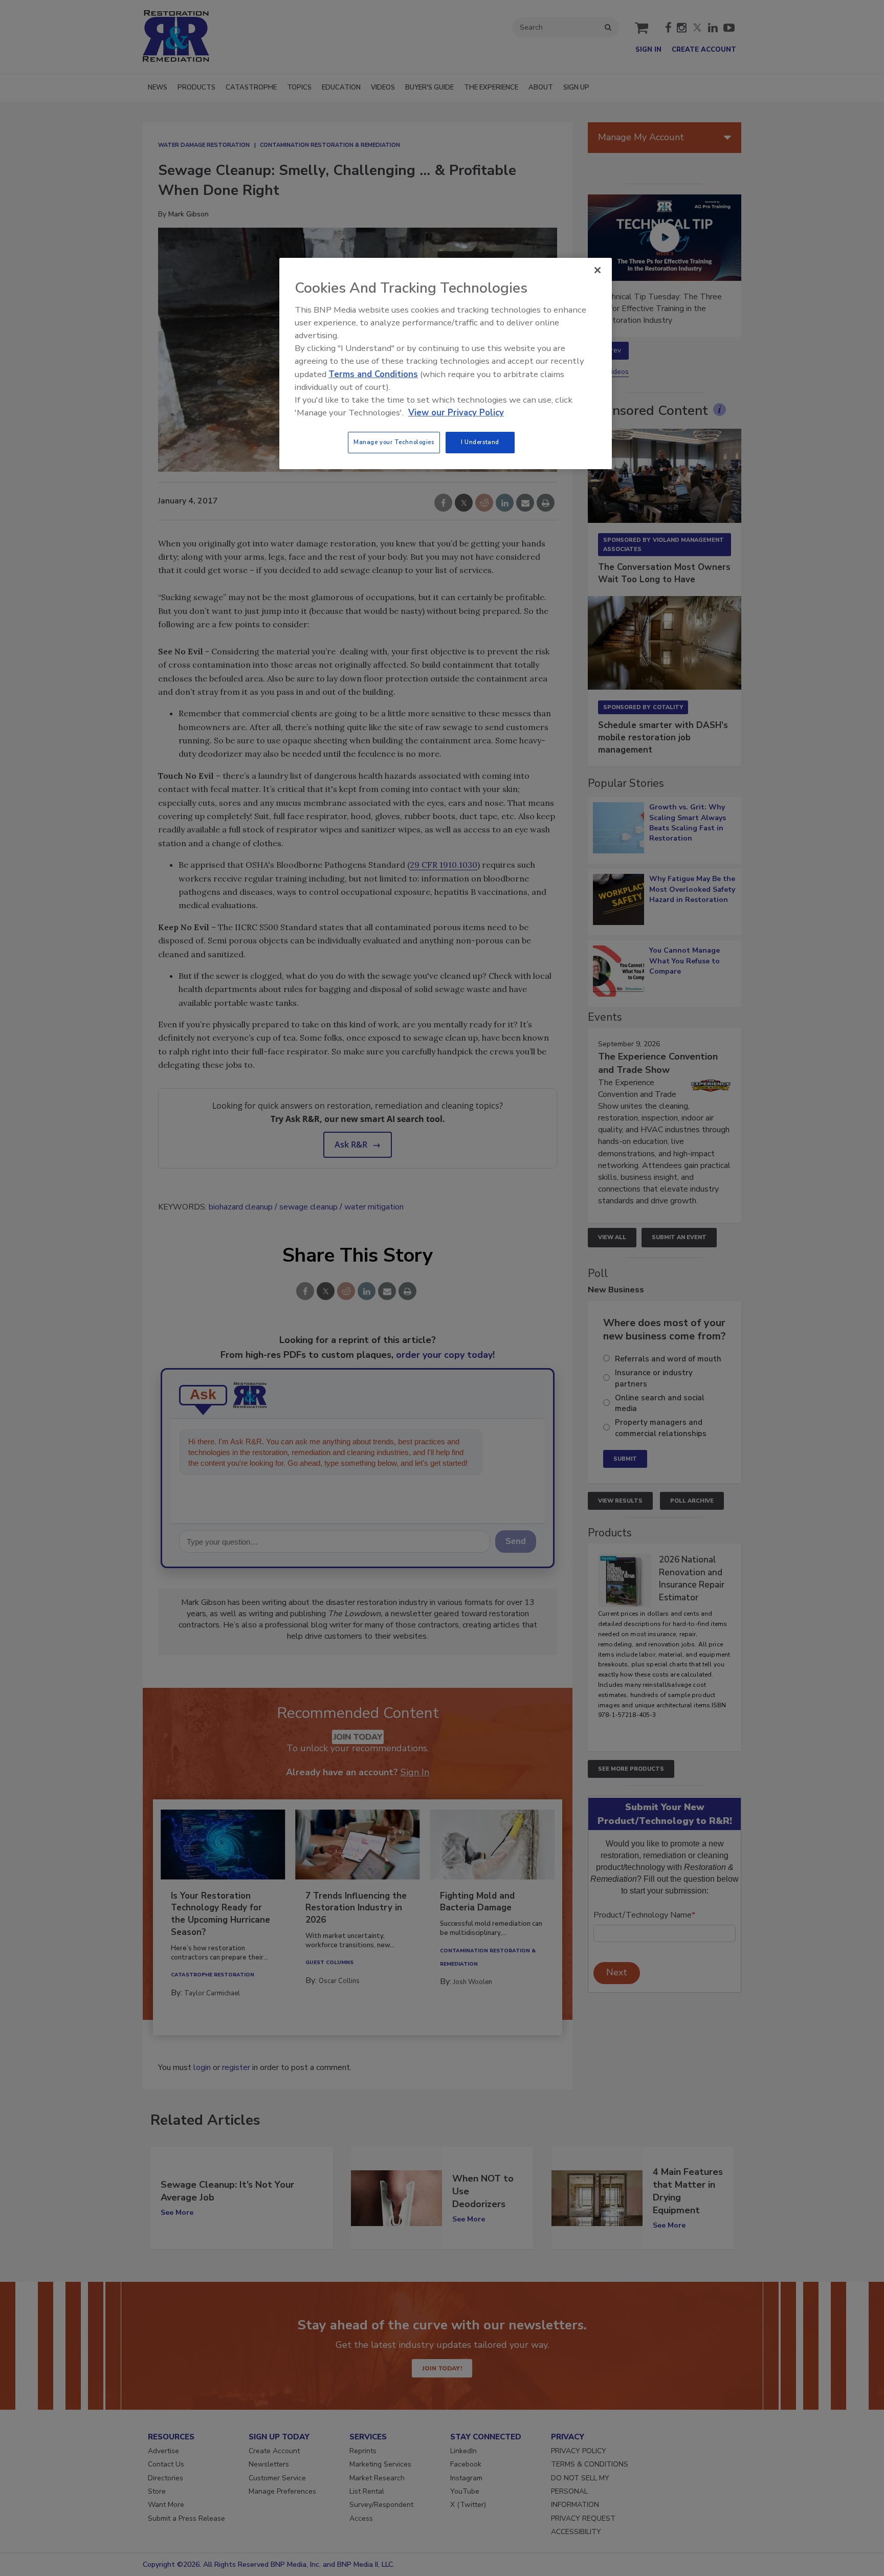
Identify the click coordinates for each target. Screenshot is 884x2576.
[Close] (598, 270)
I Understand (480, 442)
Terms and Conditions (373, 374)
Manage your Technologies (394, 442)
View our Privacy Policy (456, 413)
